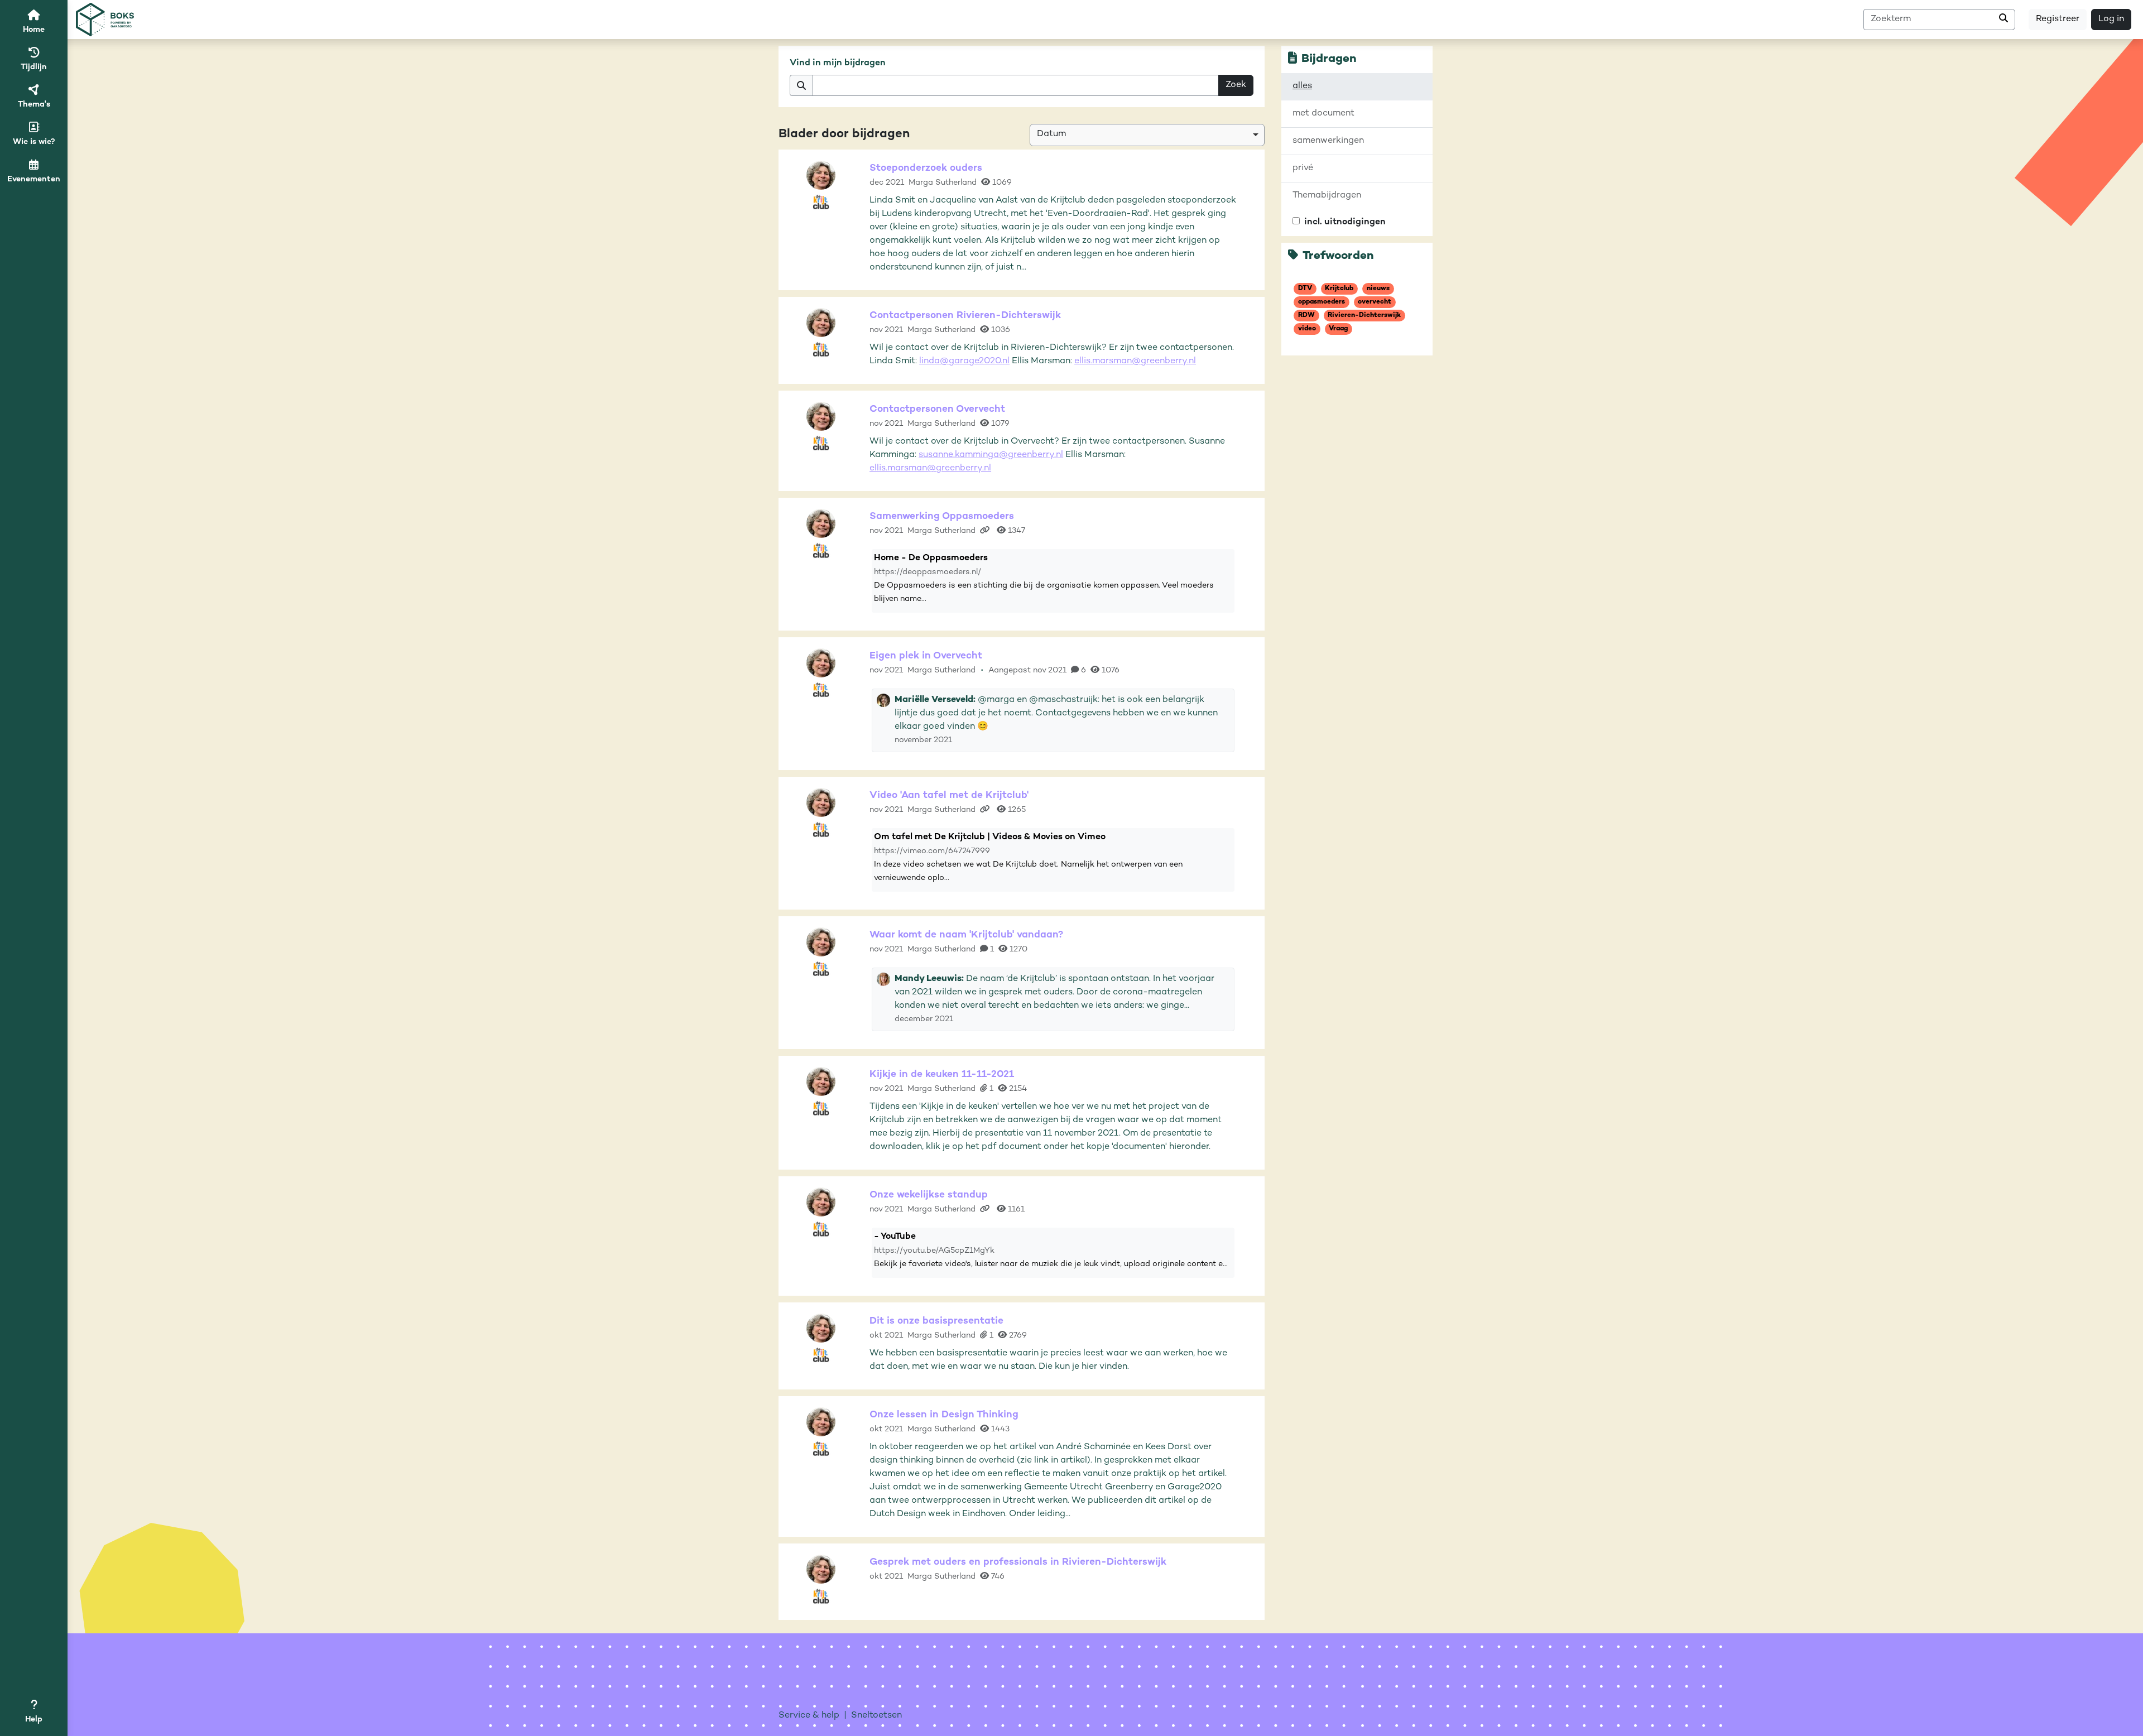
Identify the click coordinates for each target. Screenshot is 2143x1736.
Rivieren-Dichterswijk (1364, 316)
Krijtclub (1339, 289)
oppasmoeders (1322, 302)
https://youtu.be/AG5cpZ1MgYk (934, 1251)
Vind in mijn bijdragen (838, 63)
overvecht (1375, 302)
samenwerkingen (1328, 141)
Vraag (1338, 329)
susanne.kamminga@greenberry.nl (991, 455)
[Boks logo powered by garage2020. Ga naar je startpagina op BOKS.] (105, 20)
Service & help (809, 1716)
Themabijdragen (1327, 196)
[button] (34, 1713)
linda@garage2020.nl (964, 361)
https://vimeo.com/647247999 (932, 851)
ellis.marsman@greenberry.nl (1135, 361)
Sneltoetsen (876, 1716)
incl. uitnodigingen (1345, 222)
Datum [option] (1051, 134)
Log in (2111, 19)
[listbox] (1147, 135)
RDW (1306, 316)
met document (1323, 114)
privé (1303, 168)
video (1307, 329)
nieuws (1378, 289)
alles (1302, 86)
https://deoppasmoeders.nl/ (928, 572)
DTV (1305, 289)
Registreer (2058, 19)
